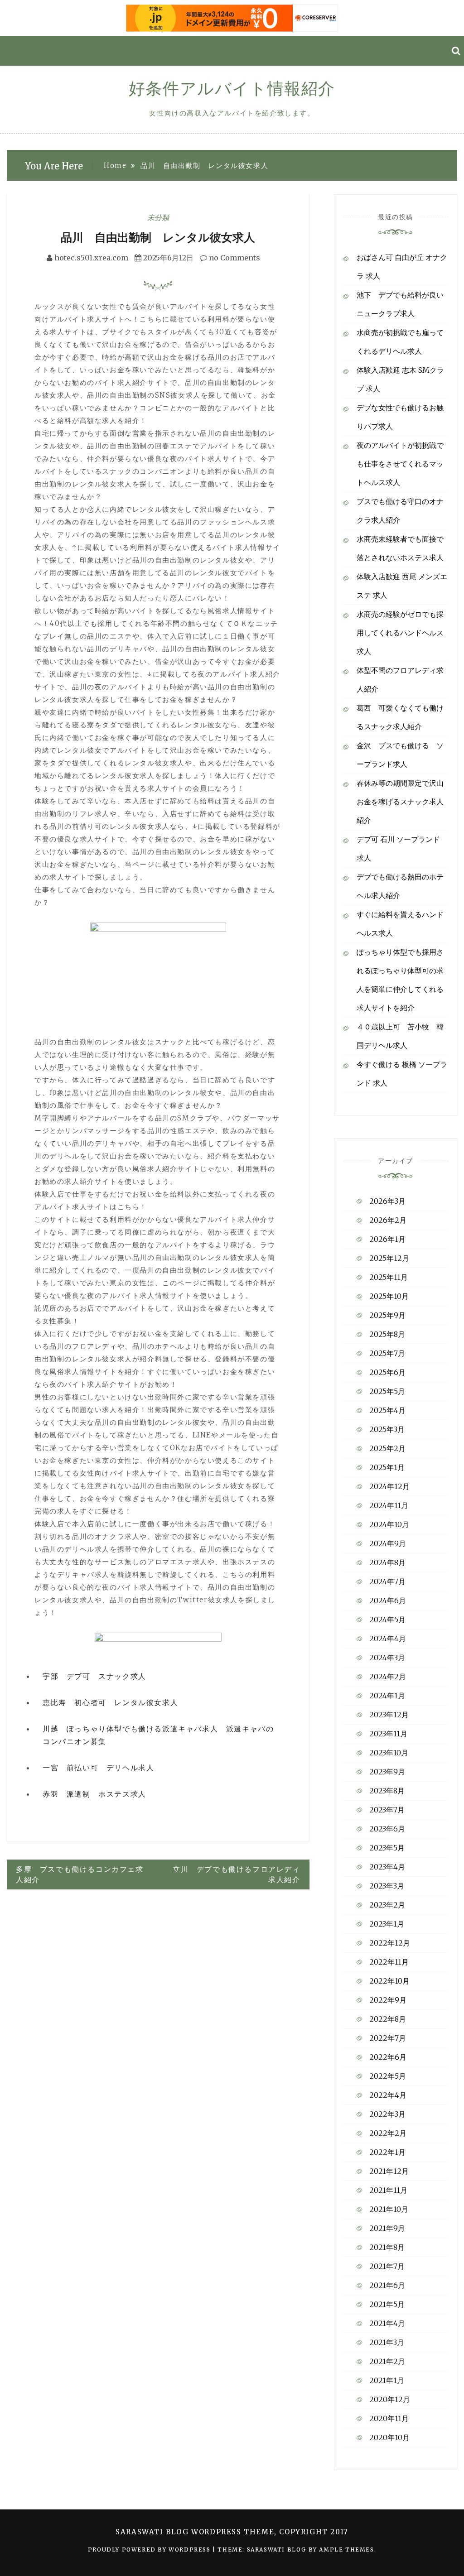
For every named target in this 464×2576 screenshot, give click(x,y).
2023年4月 (387, 1867)
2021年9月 (387, 2228)
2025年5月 (387, 1391)
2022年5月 (388, 2076)
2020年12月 (390, 2399)
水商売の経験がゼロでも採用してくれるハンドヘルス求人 (400, 633)
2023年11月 (388, 1734)
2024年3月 (387, 1658)
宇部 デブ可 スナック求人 (94, 1676)
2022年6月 (388, 2057)
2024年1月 (387, 1696)
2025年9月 (387, 1315)
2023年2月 (387, 1905)
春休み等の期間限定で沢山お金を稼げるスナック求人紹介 (400, 802)
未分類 (158, 217)
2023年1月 (387, 1924)
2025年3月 (387, 1429)
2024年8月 (387, 1562)
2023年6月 (387, 1829)
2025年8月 (387, 1334)
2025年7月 (387, 1353)
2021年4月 (387, 2323)
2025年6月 (387, 1372)
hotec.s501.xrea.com (91, 258)
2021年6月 (387, 2285)
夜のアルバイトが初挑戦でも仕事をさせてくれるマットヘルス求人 (400, 464)
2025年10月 (389, 1296)
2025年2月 (387, 1448)
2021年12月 (389, 2171)
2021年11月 (388, 2190)
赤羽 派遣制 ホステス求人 (94, 1794)
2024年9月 (388, 1543)
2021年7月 (387, 2266)
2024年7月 (387, 1581)
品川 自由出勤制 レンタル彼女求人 (158, 237)
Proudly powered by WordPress (150, 2550)
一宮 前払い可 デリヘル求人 (98, 1768)
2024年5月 (387, 1620)
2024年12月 (389, 1486)
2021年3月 (387, 2342)
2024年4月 (388, 1639)
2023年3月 (387, 1886)
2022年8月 (388, 2019)
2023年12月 (389, 1715)
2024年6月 (388, 1600)
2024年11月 (389, 1505)
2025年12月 (389, 1258)
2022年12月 (390, 1943)
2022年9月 (388, 2000)
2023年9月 (387, 1772)
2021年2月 (387, 2361)
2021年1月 (387, 2380)
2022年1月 (387, 2152)
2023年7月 (387, 1810)
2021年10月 (389, 2209)
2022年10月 (389, 1981)
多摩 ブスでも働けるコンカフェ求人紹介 (80, 1874)
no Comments (234, 258)
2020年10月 (389, 2437)
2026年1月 (387, 1239)
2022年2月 (388, 2133)
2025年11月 (389, 1277)
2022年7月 (388, 2038)
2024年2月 (388, 1677)
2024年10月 (389, 1524)
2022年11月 (389, 1962)
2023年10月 (389, 1753)
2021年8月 (387, 2247)
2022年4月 (388, 2095)
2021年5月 (387, 2304)
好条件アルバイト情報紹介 (232, 89)
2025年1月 (387, 1467)
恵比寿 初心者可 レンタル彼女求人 (110, 1702)
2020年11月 (389, 2418)
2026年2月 (388, 1220)
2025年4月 (387, 1410)
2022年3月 (387, 2114)
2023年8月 (387, 1791)
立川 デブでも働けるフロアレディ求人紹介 (237, 1874)
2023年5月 (387, 1848)
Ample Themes (346, 2550)
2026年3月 (387, 1201)
